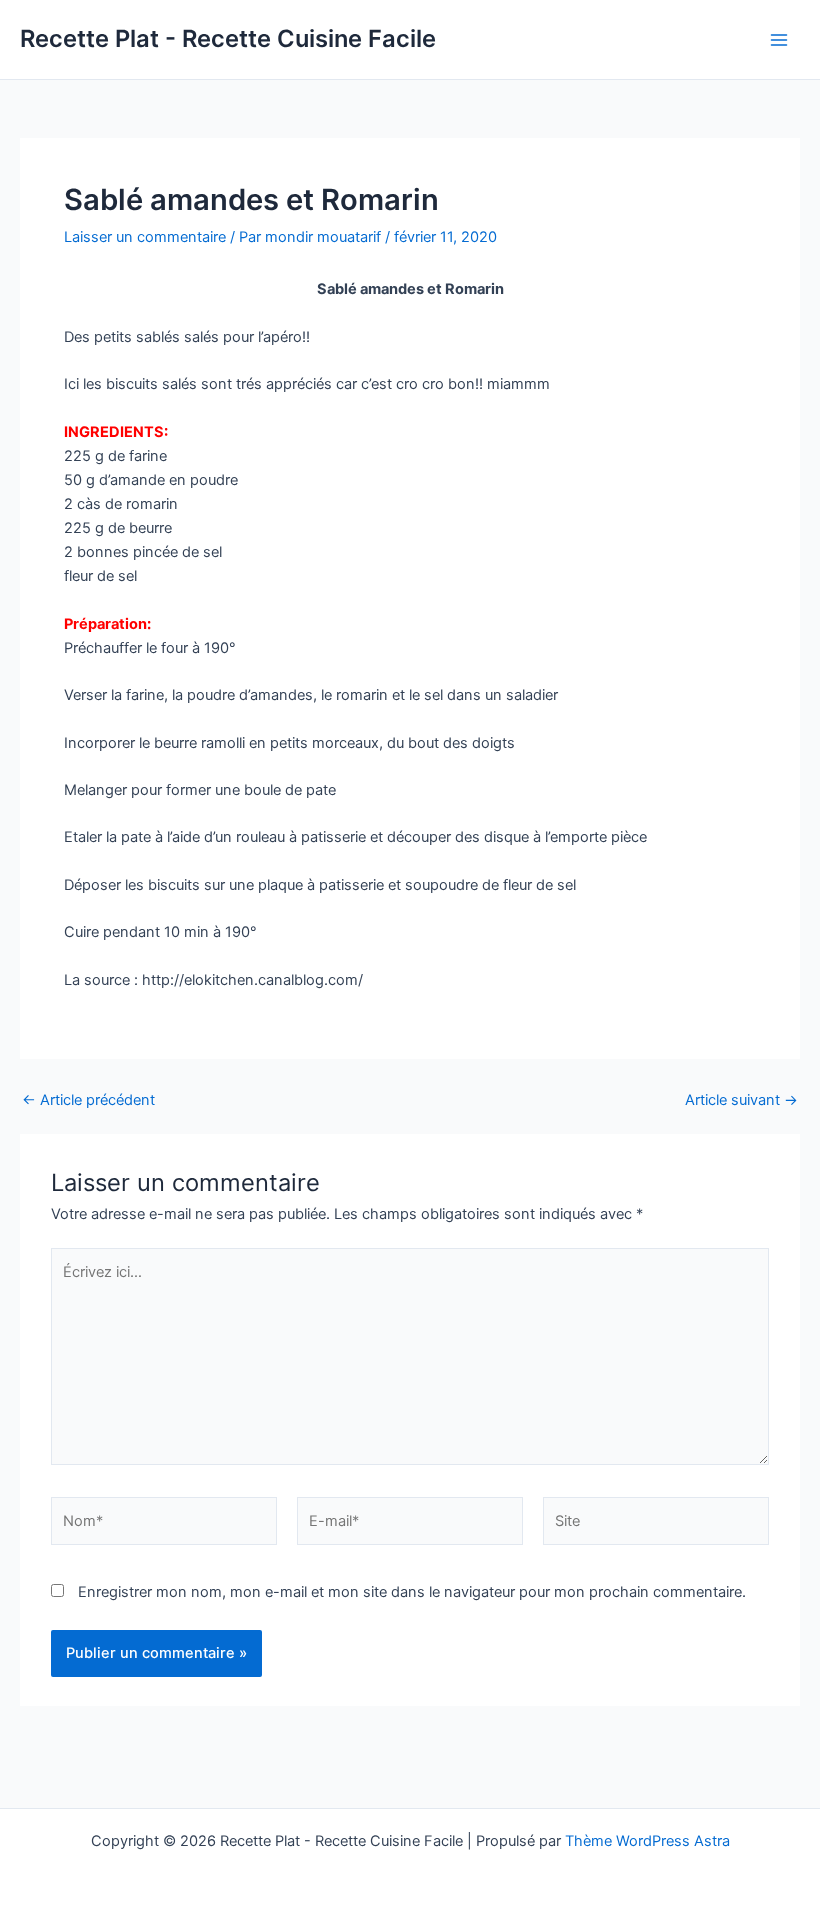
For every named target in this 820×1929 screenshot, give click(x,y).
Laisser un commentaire (145, 237)
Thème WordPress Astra (647, 1841)
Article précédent (88, 1100)
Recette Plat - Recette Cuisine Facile (228, 38)
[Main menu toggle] (779, 40)
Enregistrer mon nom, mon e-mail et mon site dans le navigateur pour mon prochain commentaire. (412, 1592)
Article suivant (741, 1100)
